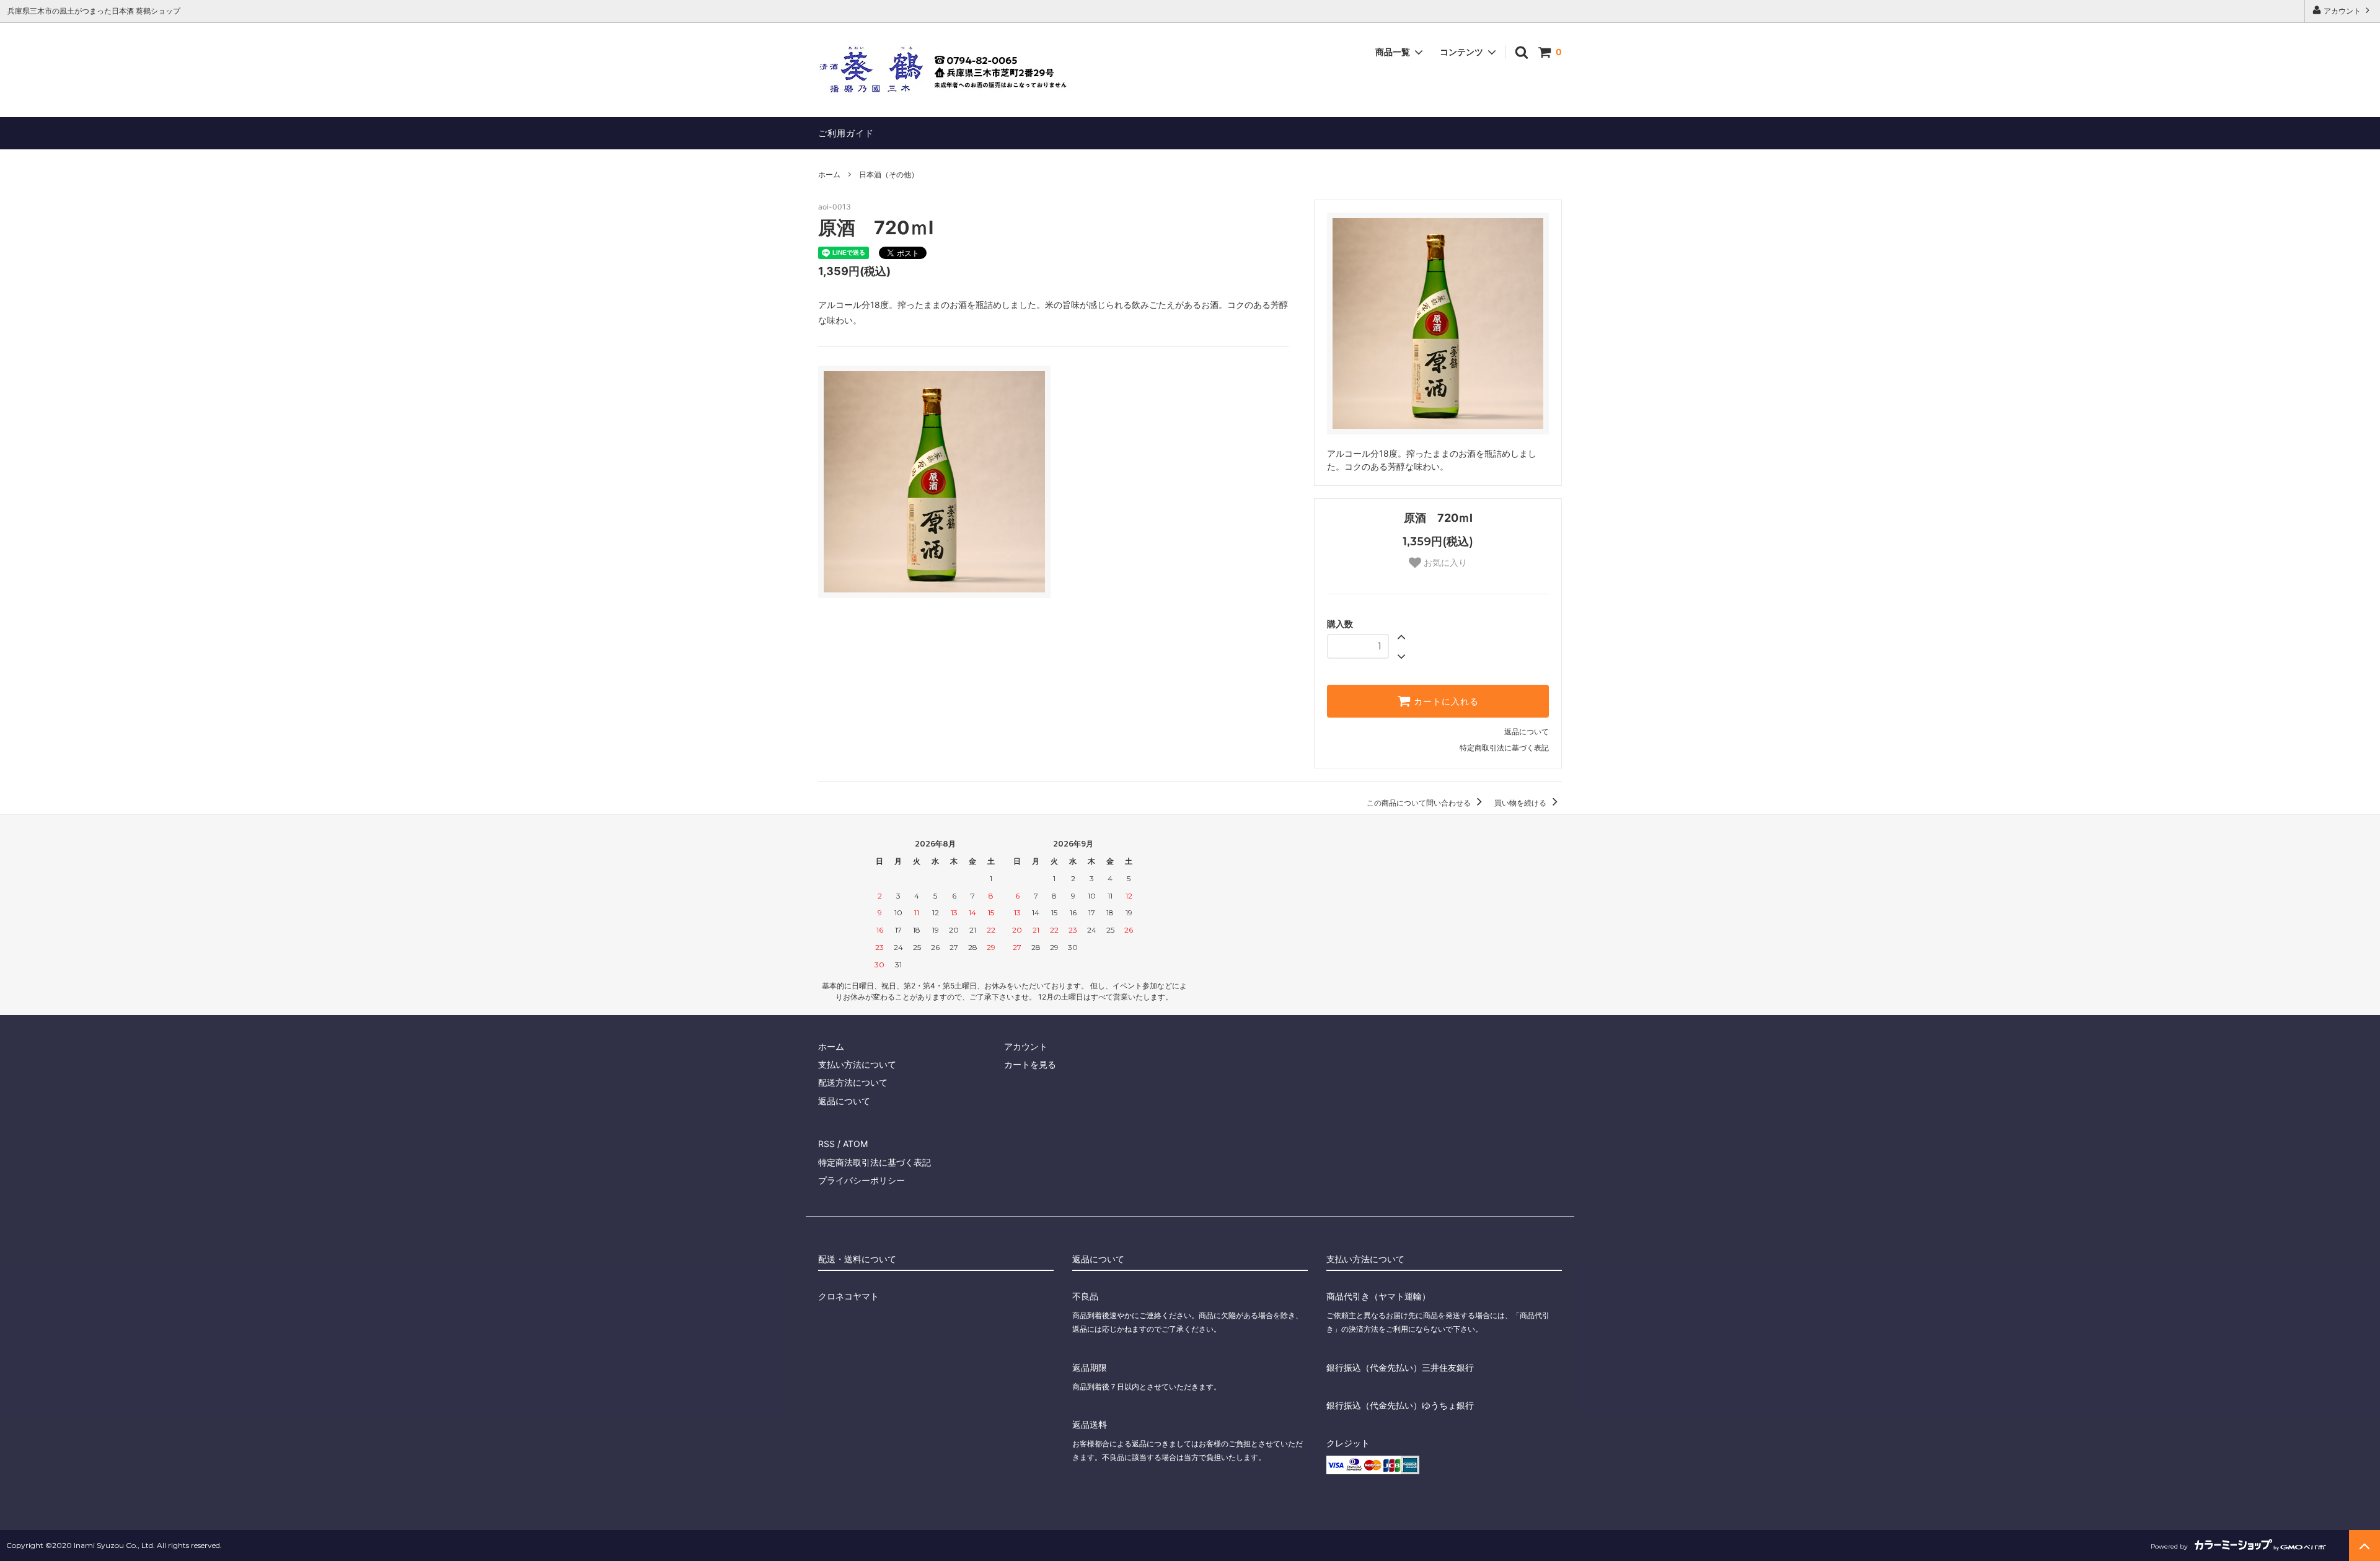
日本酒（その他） (889, 174)
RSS (826, 1144)
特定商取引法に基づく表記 (1504, 748)
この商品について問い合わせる (1420, 803)
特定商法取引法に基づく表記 (875, 1162)
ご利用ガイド (846, 133)
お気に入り (1444, 563)
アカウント (2342, 11)
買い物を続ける (1521, 803)
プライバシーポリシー (862, 1180)
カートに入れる (1445, 701)
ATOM (855, 1144)
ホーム (829, 174)
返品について (1527, 732)
